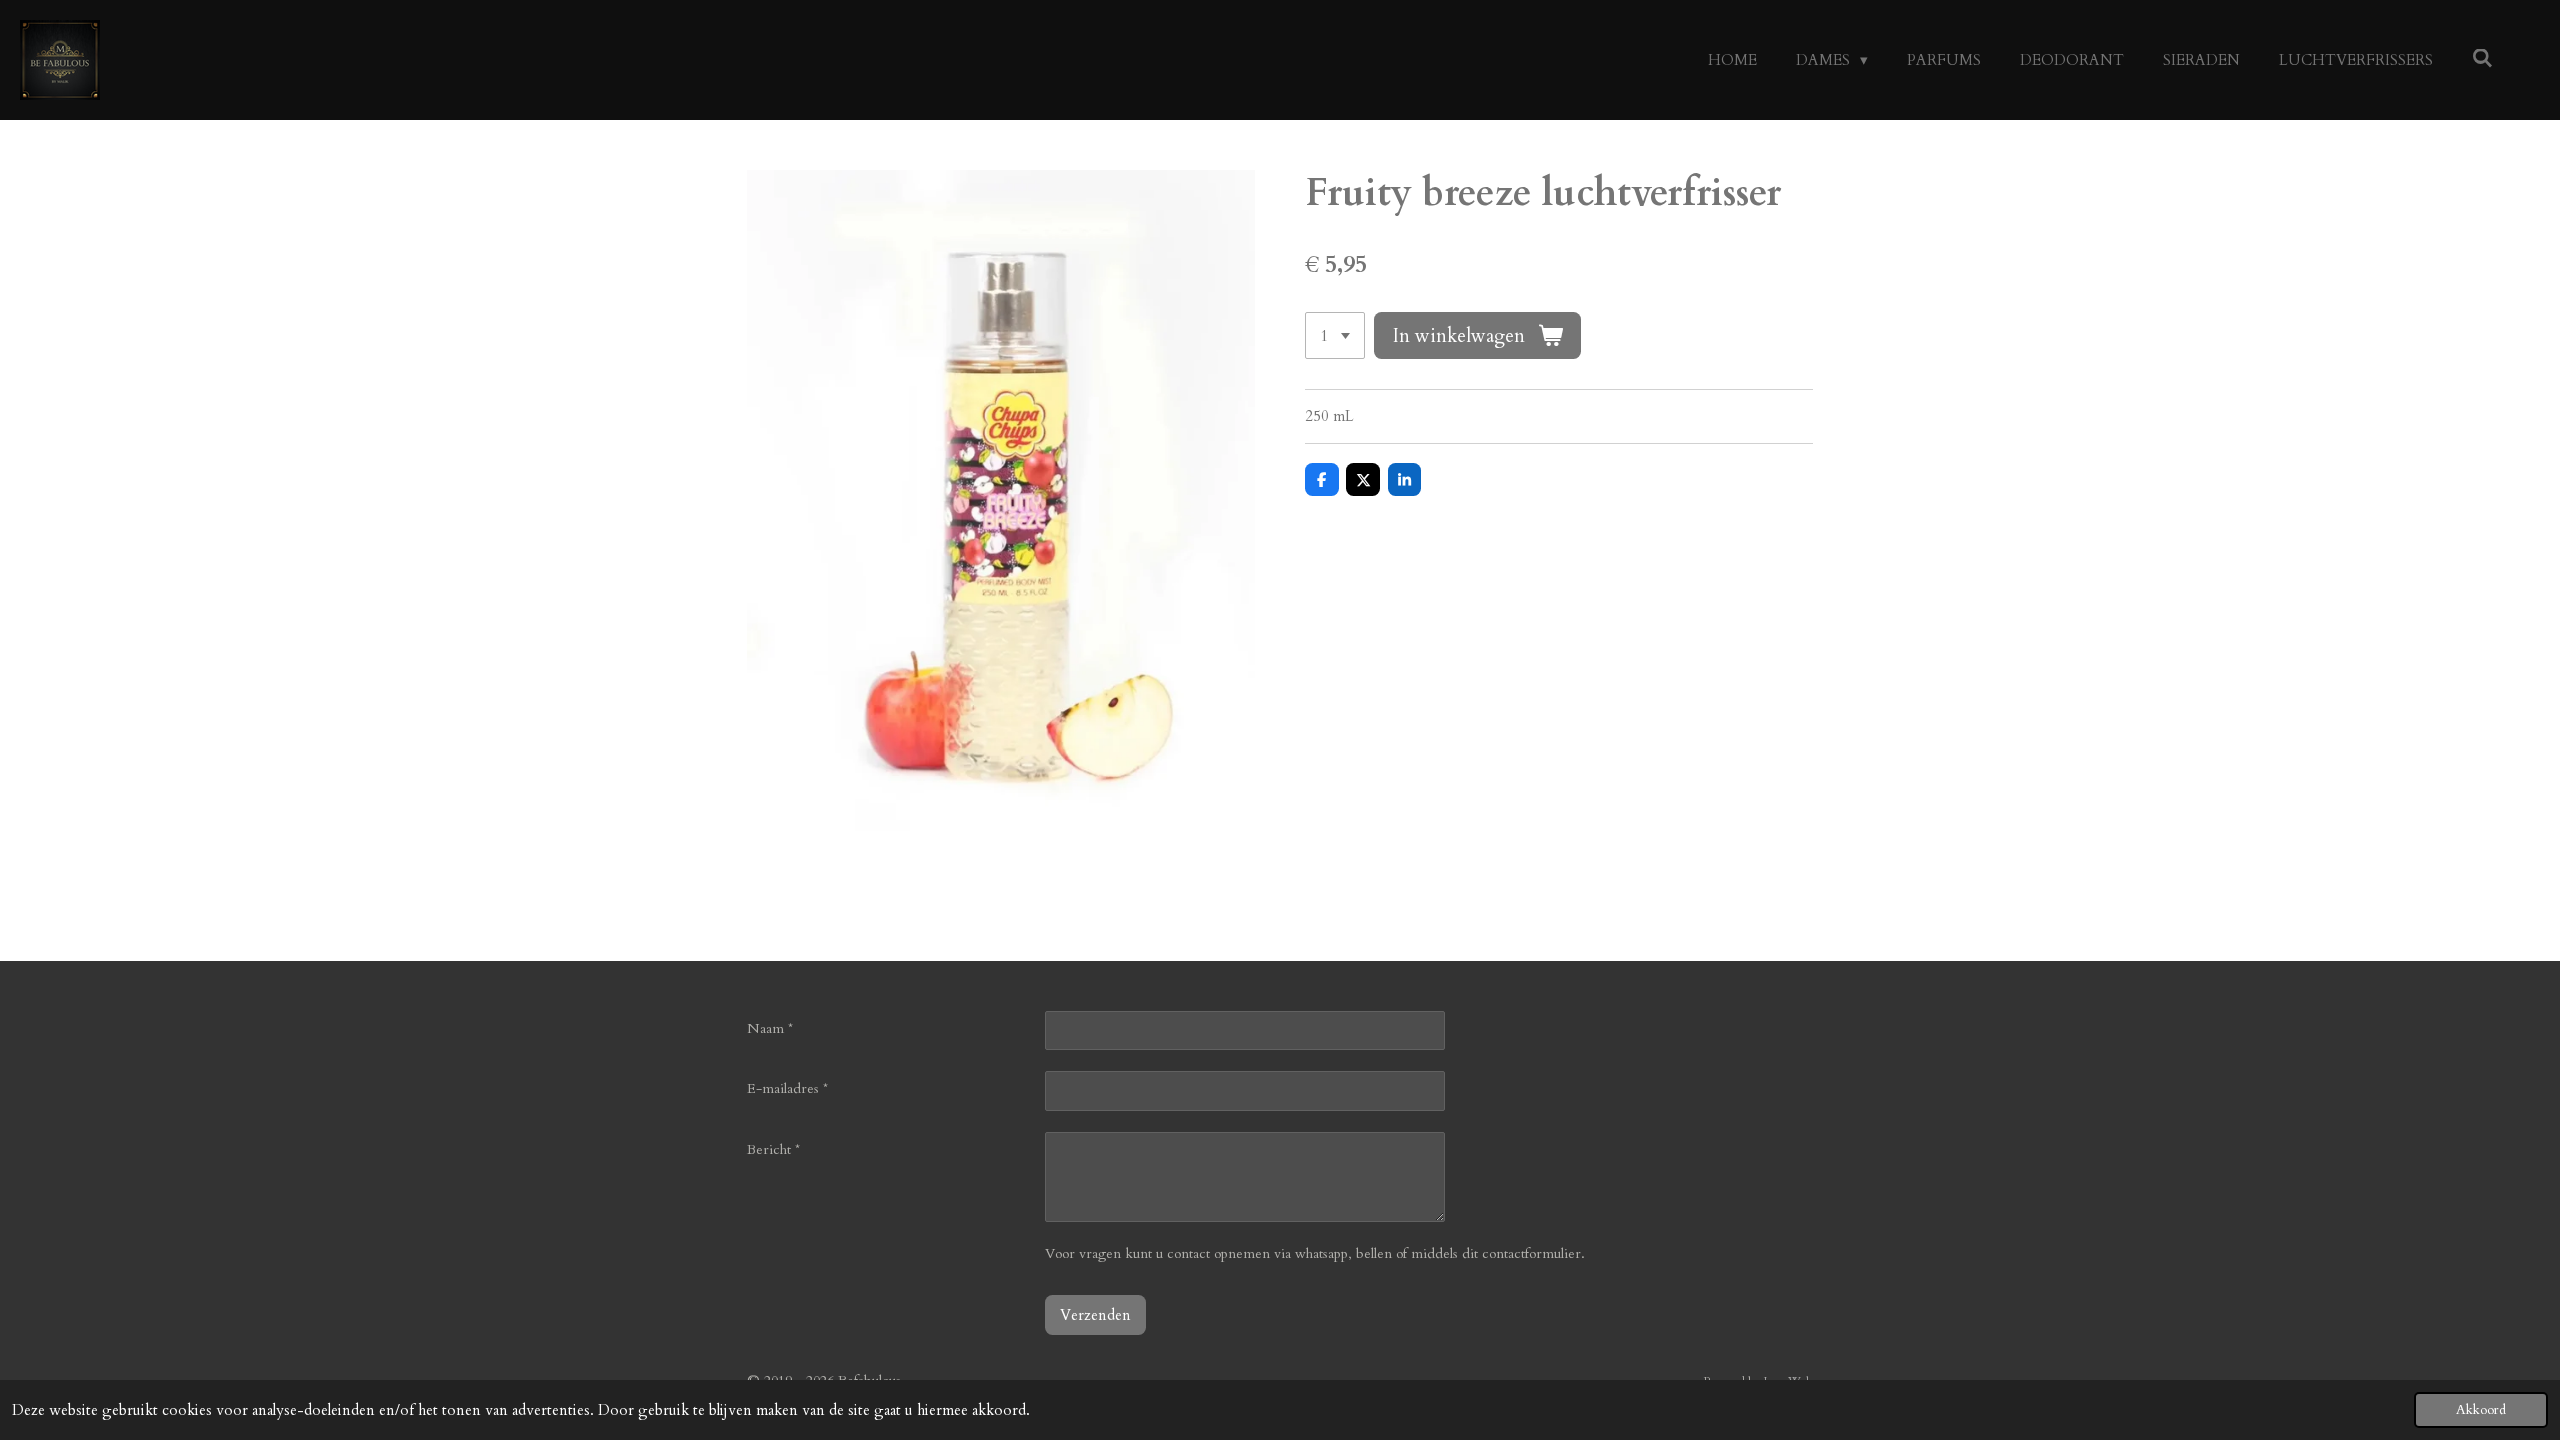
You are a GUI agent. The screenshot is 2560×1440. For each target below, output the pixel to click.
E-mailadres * (787, 1088)
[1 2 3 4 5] (1335, 335)
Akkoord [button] (2481, 1410)
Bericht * (773, 1149)
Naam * (770, 1028)
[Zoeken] (2482, 59)
